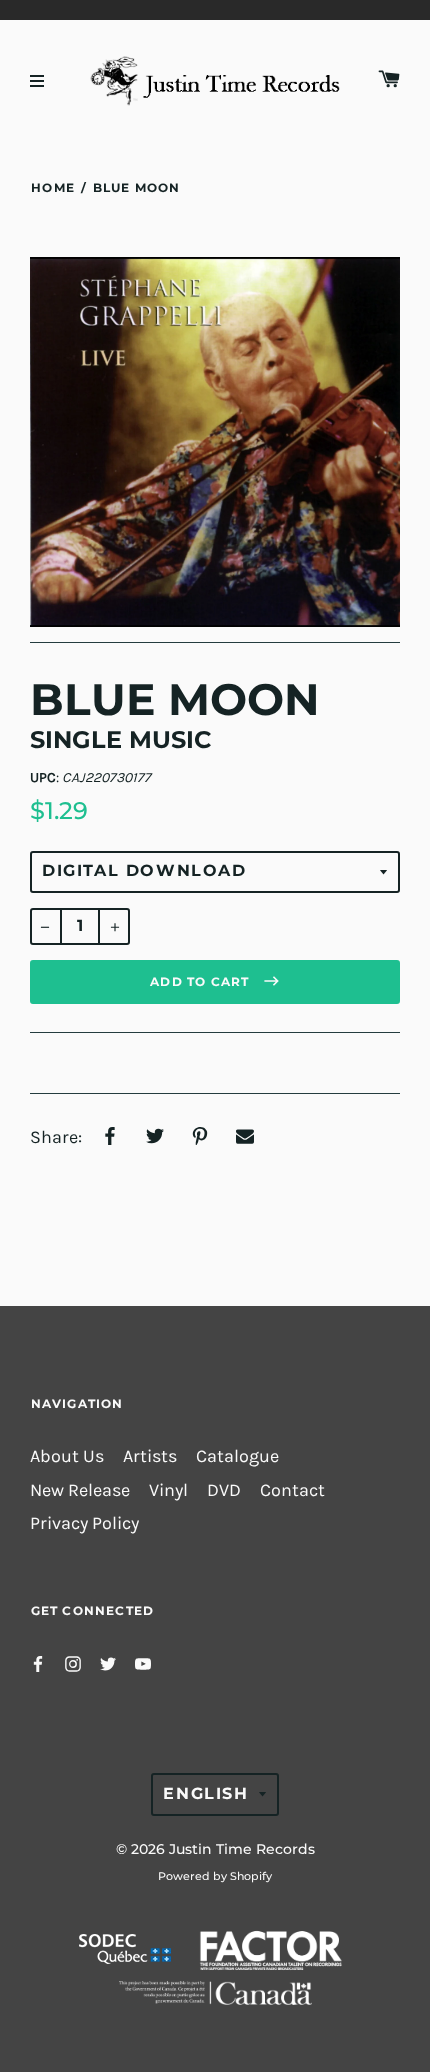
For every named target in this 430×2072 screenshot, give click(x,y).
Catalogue (237, 1456)
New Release (80, 1490)
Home (53, 187)
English (205, 1793)
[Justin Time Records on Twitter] (108, 1662)
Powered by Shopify (215, 1876)
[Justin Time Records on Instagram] (73, 1662)
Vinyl (168, 1490)
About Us (67, 1456)
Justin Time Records (242, 1849)
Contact (292, 1490)
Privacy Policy (84, 1523)
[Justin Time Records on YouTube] (143, 1662)
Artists (150, 1456)
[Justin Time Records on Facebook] (38, 1662)
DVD (224, 1490)
